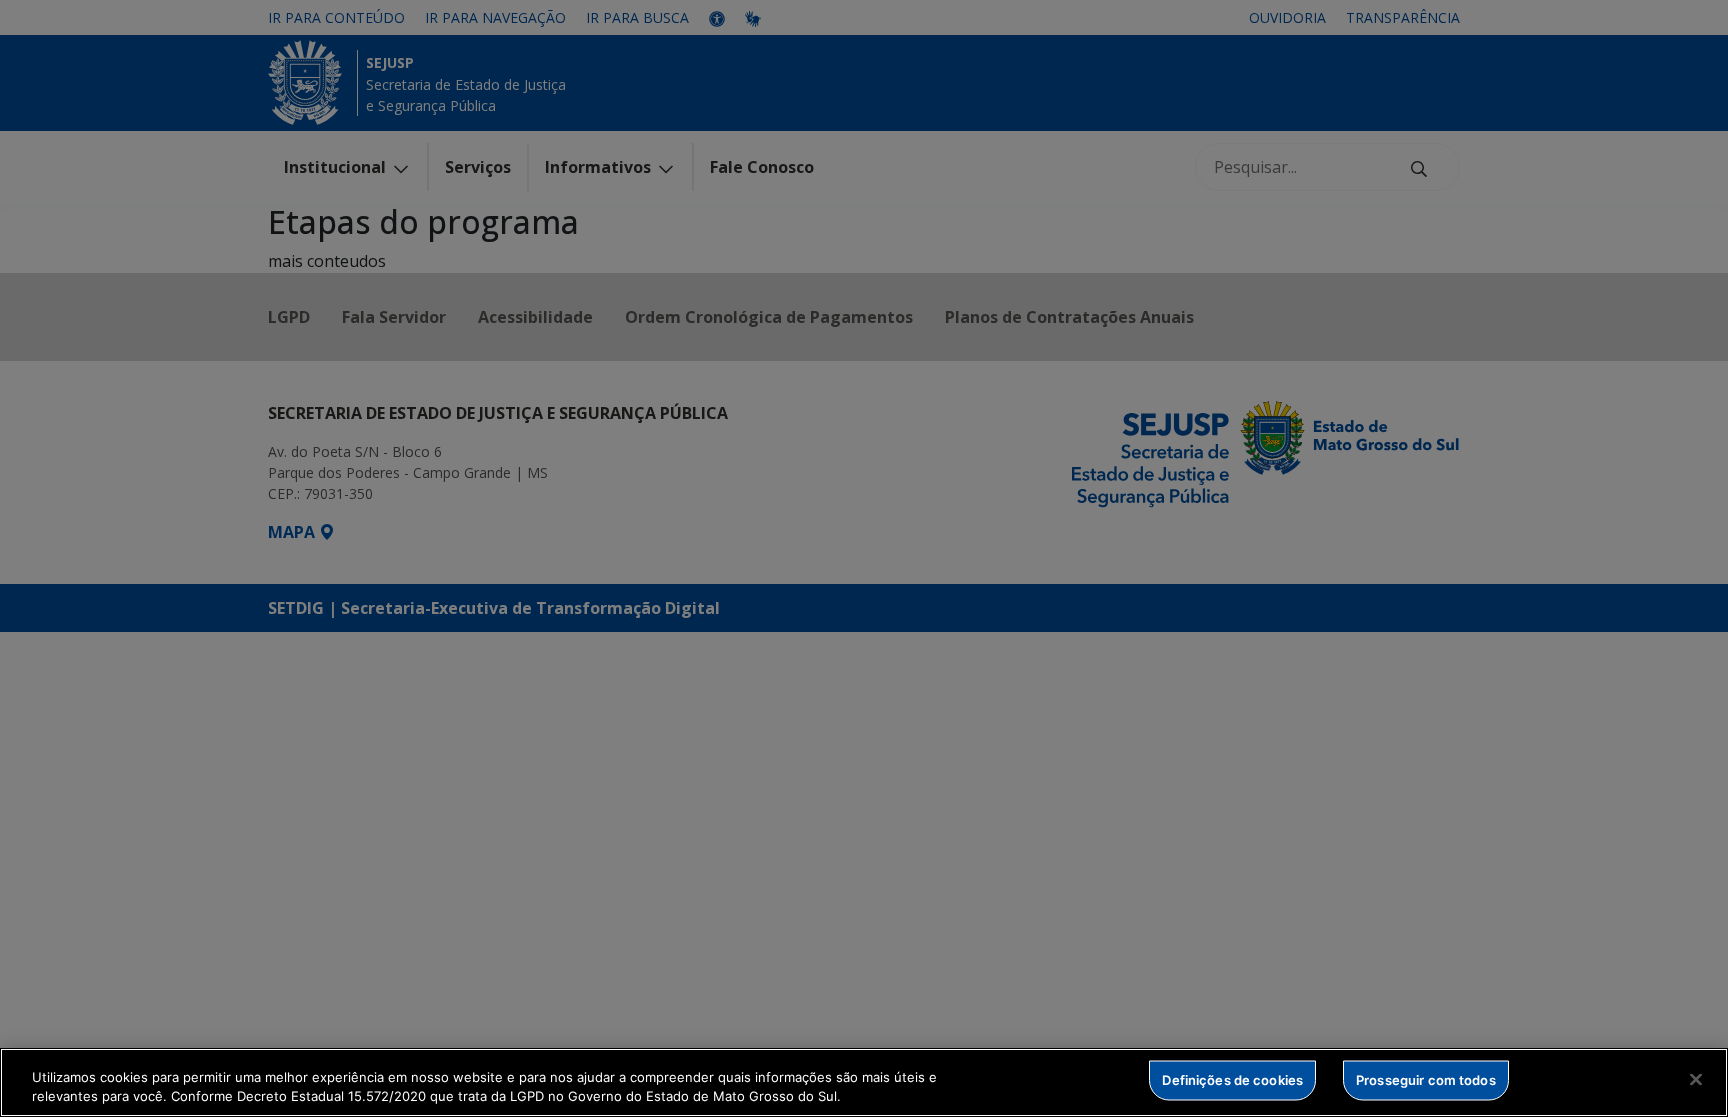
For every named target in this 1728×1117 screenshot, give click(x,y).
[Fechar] (1696, 1080)
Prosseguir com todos (1426, 1080)
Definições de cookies (1232, 1080)
